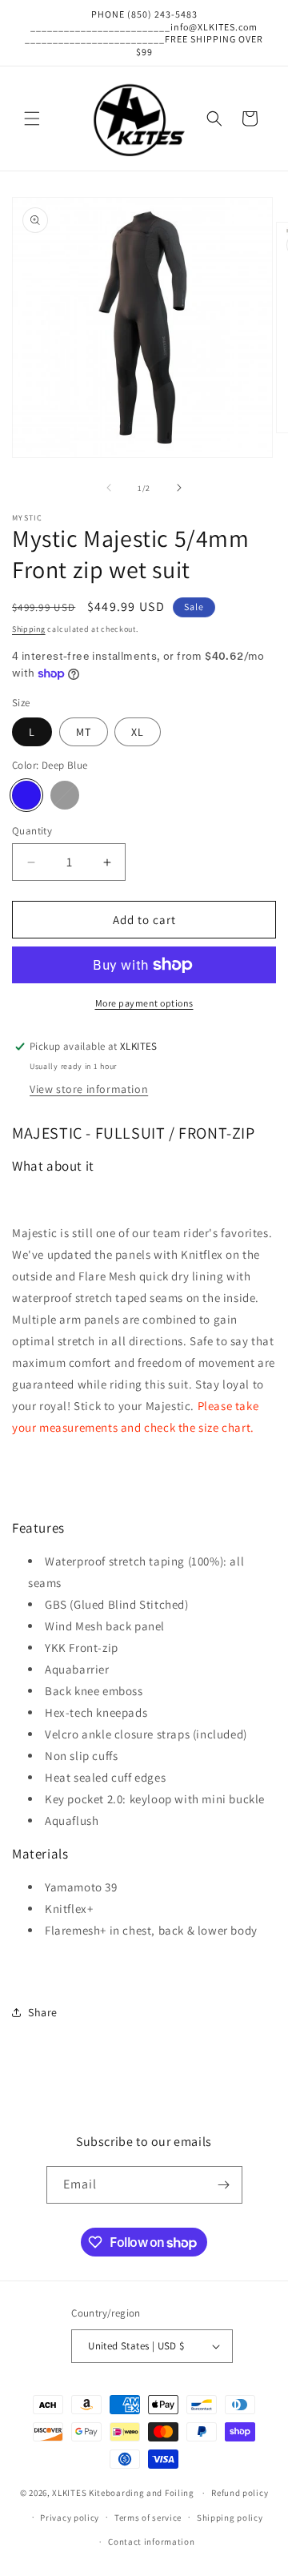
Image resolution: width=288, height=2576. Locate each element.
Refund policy (240, 2493)
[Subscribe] (224, 2185)
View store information (89, 1089)
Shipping (29, 629)
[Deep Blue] (26, 795)
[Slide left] (109, 488)
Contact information (151, 2542)
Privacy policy (70, 2518)
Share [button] (43, 2012)
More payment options (144, 1003)
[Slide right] (179, 488)
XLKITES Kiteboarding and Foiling (123, 2493)
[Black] (65, 795)
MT (84, 732)
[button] (32, 119)
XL (138, 732)
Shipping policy (230, 2518)
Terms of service (148, 2518)
